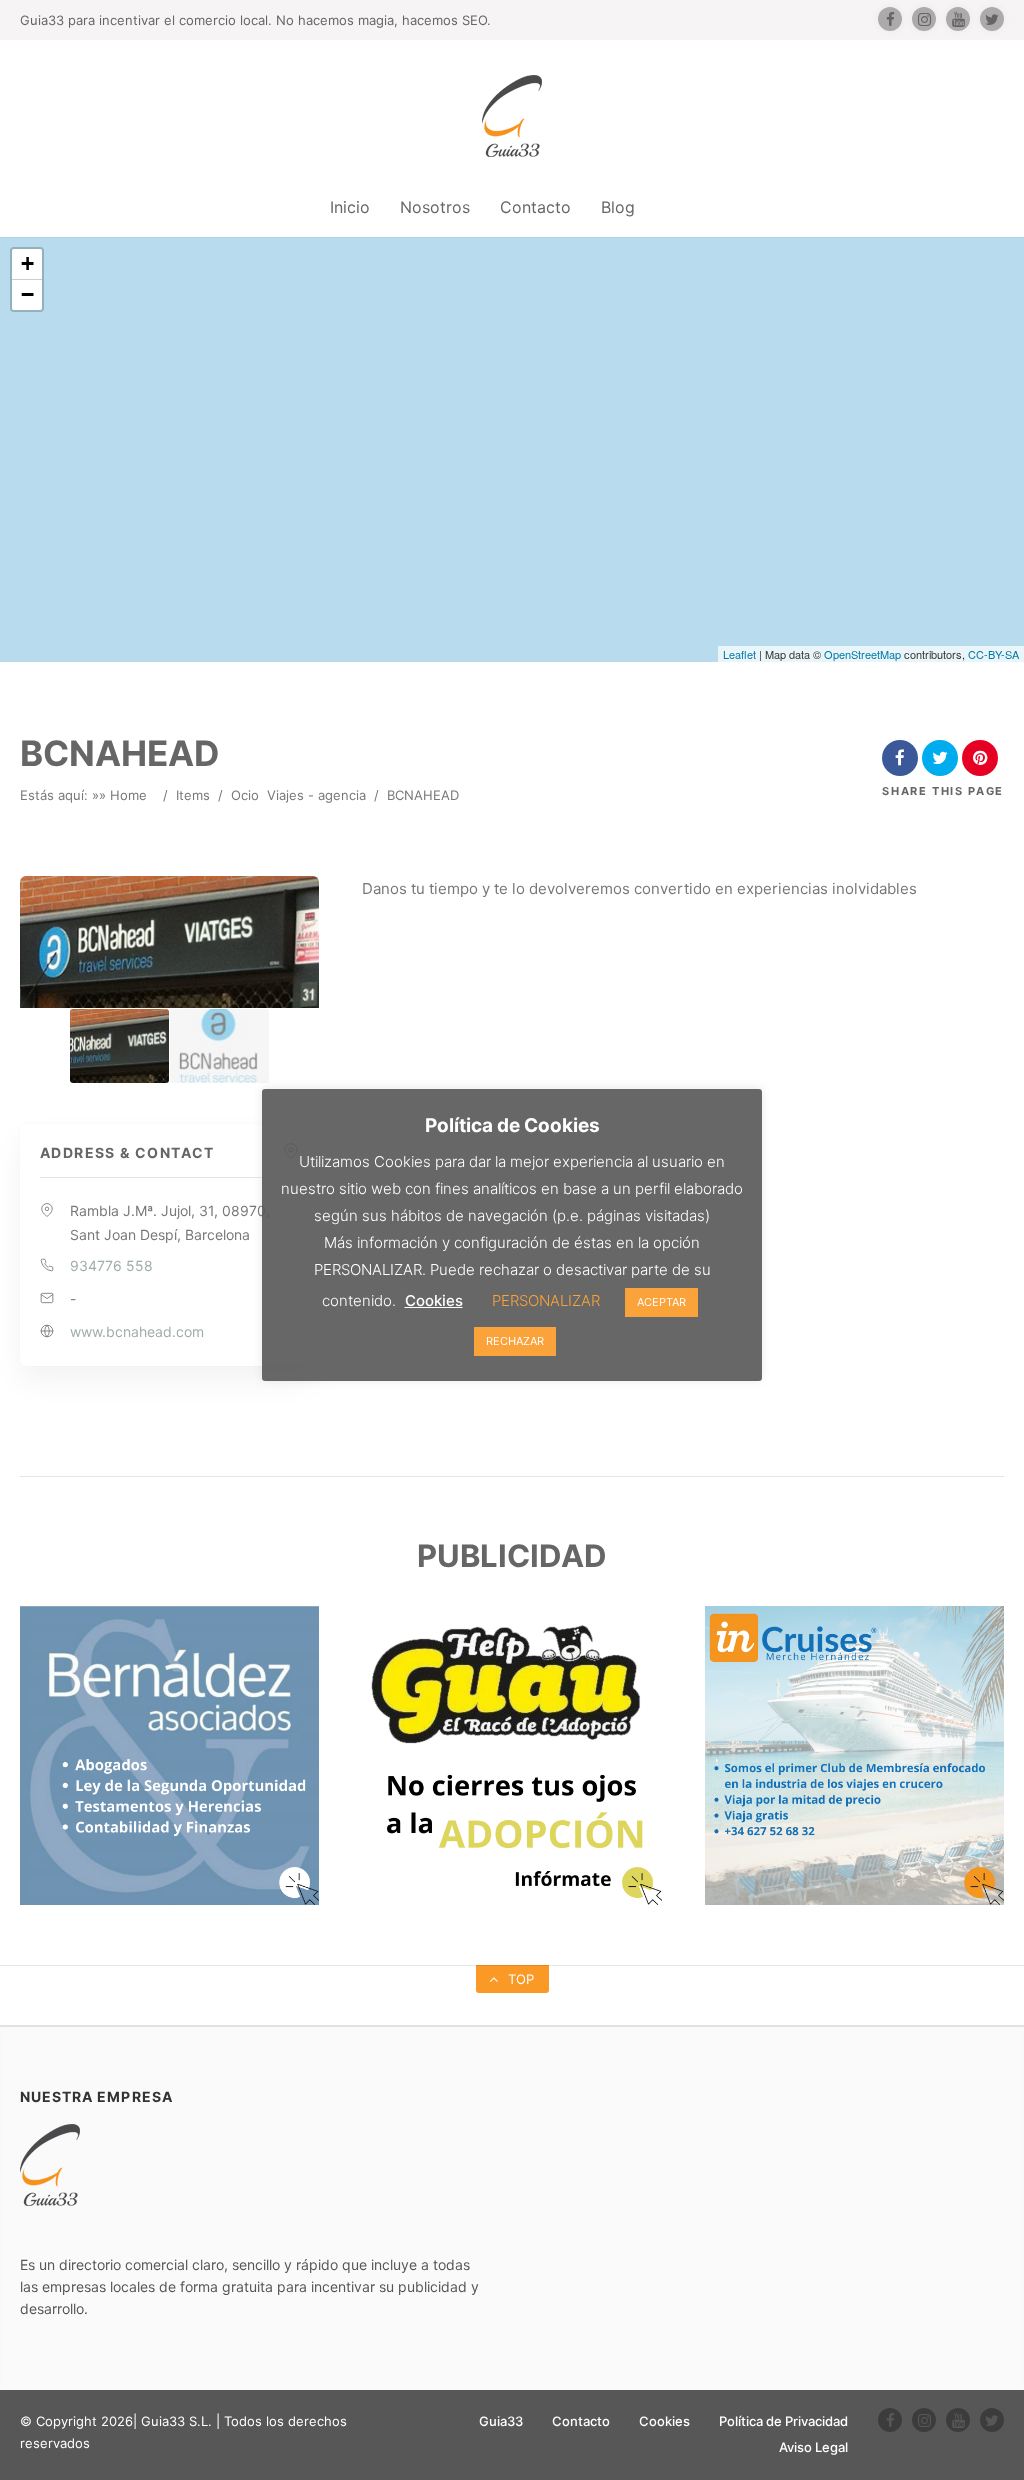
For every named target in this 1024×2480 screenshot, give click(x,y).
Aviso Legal (813, 2447)
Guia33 (501, 2421)
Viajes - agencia (316, 795)
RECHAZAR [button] (515, 1341)
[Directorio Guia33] (512, 116)
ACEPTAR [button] (661, 1302)
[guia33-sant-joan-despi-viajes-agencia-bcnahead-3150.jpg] (219, 1046)
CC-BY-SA (993, 654)
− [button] (27, 294)
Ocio (245, 795)
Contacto (535, 207)
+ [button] (27, 263)
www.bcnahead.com (137, 1331)
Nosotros (435, 207)
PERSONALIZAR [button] (546, 1300)
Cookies (664, 2421)
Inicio (350, 207)
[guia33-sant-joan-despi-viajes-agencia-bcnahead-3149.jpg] (119, 1046)
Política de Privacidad (783, 2421)
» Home (123, 795)
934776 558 (111, 1265)
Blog (618, 207)
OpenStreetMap (862, 654)
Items (193, 795)
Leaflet (739, 654)
